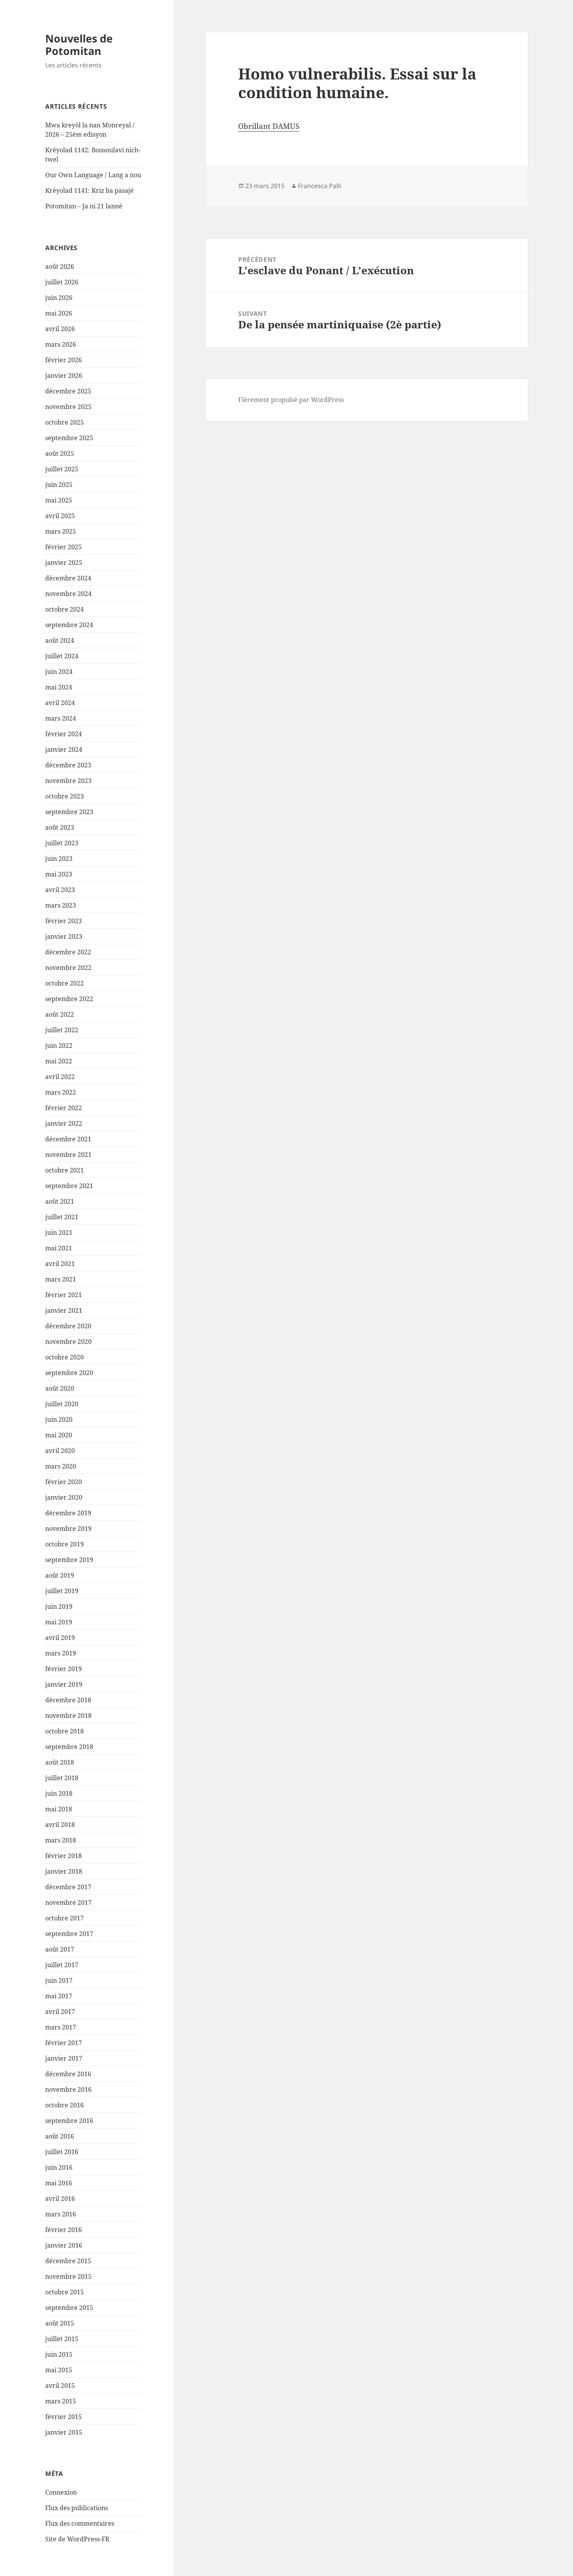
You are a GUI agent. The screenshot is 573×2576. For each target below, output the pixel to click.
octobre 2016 (65, 2105)
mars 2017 (61, 2027)
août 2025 (60, 453)
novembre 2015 (68, 2276)
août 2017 (60, 1949)
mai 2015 (59, 2370)
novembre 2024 (68, 594)
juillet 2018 (62, 1778)
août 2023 (60, 827)
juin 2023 (59, 859)
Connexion (61, 2492)
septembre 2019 (69, 1560)
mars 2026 (61, 344)
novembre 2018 (68, 1716)
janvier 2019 (64, 1684)
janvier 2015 (64, 2432)
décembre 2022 (68, 952)
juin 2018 (59, 1793)
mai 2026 (59, 313)
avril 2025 (60, 516)
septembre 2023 (69, 812)
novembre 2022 (68, 968)
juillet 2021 (62, 1217)
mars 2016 (61, 2214)
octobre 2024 (65, 609)
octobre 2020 (65, 1357)
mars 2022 (61, 1092)
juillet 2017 (62, 1965)
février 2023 (64, 921)
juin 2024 (59, 672)
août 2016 (60, 2136)
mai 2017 (59, 1996)
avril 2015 (60, 2386)
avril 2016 (60, 2199)
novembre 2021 (68, 1155)
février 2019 (64, 1669)
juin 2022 (59, 1046)
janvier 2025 (64, 562)
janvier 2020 (64, 1497)
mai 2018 (59, 1809)
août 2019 (60, 1575)
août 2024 (60, 640)
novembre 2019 (68, 1529)
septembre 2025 (69, 438)
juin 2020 (59, 1419)
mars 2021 (61, 1279)
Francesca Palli (319, 186)
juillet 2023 (62, 843)
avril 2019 (60, 1638)
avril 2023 (60, 890)
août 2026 (60, 266)
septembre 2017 (69, 1934)
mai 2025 (59, 500)
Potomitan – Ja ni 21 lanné (84, 206)
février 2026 (64, 360)
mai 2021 (59, 1248)
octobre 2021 (65, 1170)
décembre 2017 (68, 1887)
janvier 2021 (64, 1310)
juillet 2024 (62, 656)
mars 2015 (61, 2401)
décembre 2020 (68, 1326)
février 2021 (64, 1295)
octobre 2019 (65, 1544)
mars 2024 (61, 718)
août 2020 (60, 1388)
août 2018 (60, 1762)
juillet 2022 (62, 1030)
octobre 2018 (65, 1731)
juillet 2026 (62, 282)
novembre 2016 (68, 2089)
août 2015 (60, 2323)
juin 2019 (59, 1606)
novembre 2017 (68, 1902)
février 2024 (64, 734)
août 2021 (60, 1201)
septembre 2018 (69, 1747)
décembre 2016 (68, 2074)
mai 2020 (59, 1435)
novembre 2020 (68, 1342)
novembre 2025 (68, 407)
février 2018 (64, 1856)
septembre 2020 (69, 1373)
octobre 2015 (65, 2292)
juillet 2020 (62, 1404)
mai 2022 (59, 1061)
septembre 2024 (69, 625)
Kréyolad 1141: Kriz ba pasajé (89, 190)
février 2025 (64, 547)
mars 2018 (61, 1840)
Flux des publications (77, 2508)
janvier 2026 (64, 376)
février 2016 (64, 2230)
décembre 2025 (68, 391)
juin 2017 (59, 1980)
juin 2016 (59, 2167)
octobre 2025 (65, 422)
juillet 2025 (62, 469)
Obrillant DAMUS (269, 126)
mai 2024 (59, 687)
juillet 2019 (62, 1591)
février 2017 (64, 2043)
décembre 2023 (68, 765)
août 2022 (60, 1014)
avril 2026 (60, 329)
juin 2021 (59, 1232)
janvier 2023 (64, 936)
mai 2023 (59, 874)
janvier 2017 (64, 2058)
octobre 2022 (65, 983)
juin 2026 (59, 298)
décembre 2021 (68, 1139)
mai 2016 (59, 2183)
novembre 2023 (68, 781)
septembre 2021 (69, 1186)
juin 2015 (59, 2354)
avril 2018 (60, 1825)
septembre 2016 (69, 2121)
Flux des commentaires (80, 2523)
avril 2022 (60, 1077)
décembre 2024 (68, 578)
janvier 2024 (64, 749)
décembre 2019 (68, 1513)
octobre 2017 (65, 1918)
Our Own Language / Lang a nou (93, 175)
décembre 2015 (68, 2261)
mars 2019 (61, 1653)
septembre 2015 (69, 2308)
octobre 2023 (65, 796)
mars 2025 (61, 531)
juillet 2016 (62, 2152)
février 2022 (64, 1108)
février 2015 (64, 2417)
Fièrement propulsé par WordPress (291, 400)
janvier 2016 (64, 2245)
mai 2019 (59, 1622)
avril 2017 (60, 2012)
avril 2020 (60, 1451)
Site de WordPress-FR (77, 2539)
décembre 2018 (68, 1700)
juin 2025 (59, 485)
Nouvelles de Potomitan (79, 45)
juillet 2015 (62, 2339)
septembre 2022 (69, 999)
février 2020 (64, 1482)
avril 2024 (60, 703)
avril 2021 (60, 1264)
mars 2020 (61, 1466)
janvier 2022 (64, 1123)
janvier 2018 (64, 1871)
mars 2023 (61, 905)
